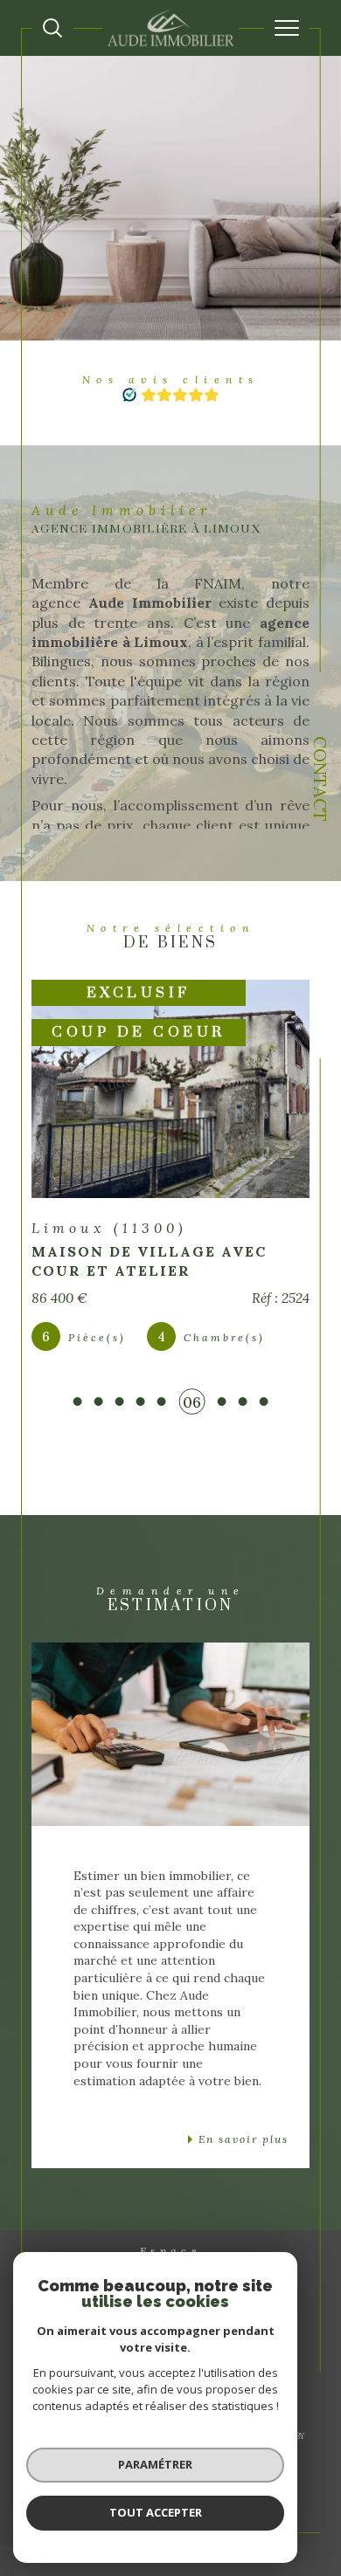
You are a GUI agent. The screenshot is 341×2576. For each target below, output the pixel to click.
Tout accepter (156, 2512)
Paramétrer (155, 2464)
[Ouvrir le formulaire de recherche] (52, 28)
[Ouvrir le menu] (287, 28)
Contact (320, 779)
